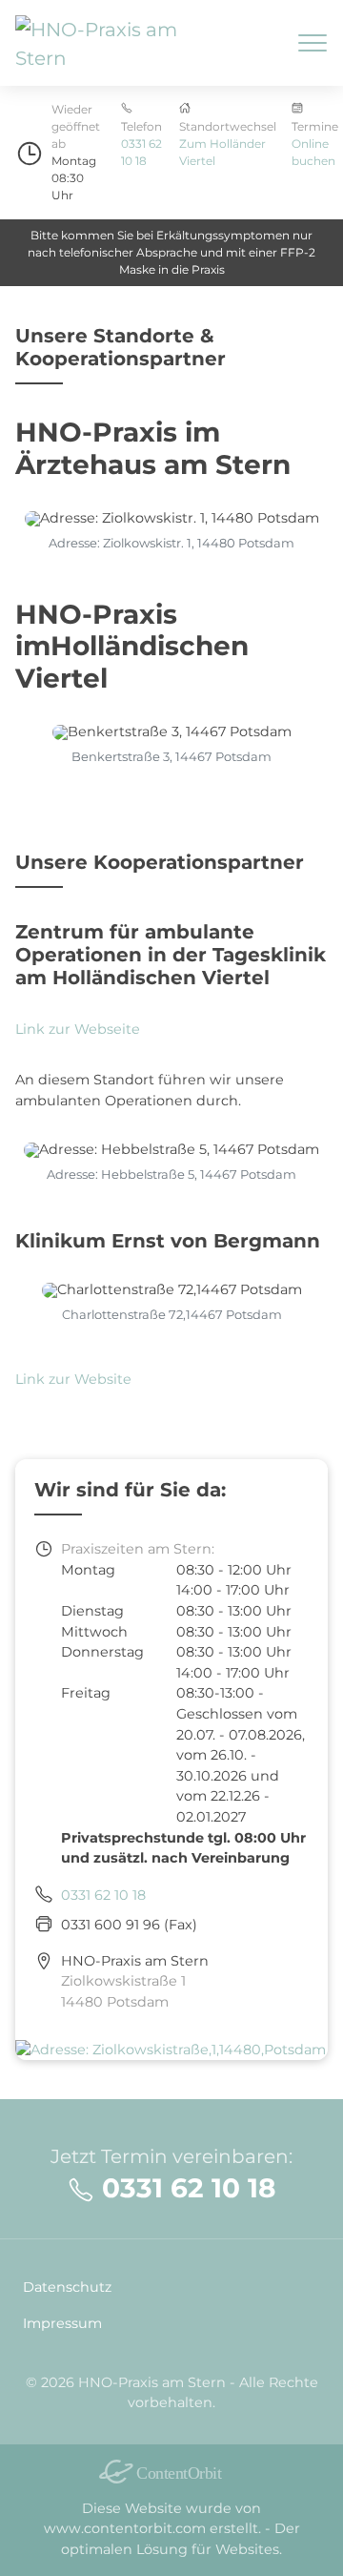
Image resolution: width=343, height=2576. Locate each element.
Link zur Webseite (78, 1029)
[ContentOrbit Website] (171, 2472)
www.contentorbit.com (125, 2528)
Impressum (62, 2323)
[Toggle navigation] (313, 43)
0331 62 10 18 (103, 1895)
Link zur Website (73, 1379)
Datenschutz (67, 2287)
